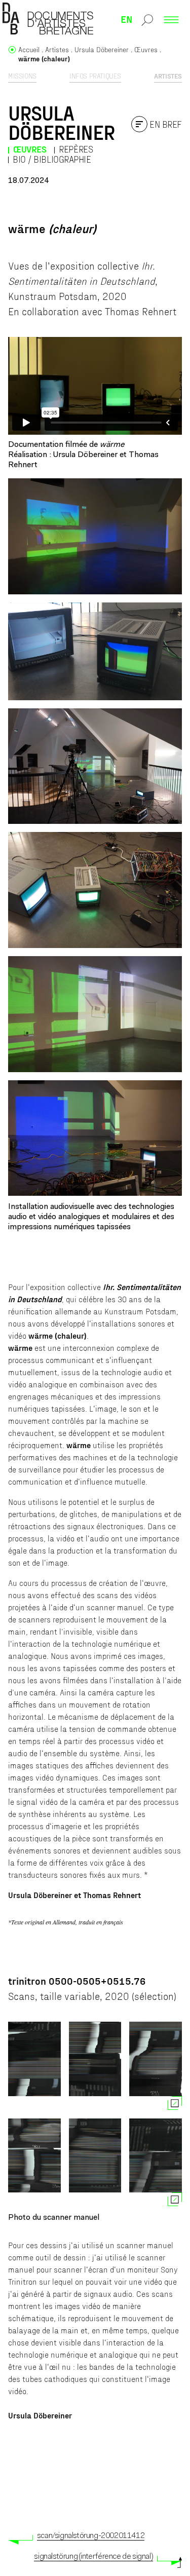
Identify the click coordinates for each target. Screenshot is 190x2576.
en (127, 19)
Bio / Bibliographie (52, 159)
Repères (76, 149)
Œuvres (30, 149)
